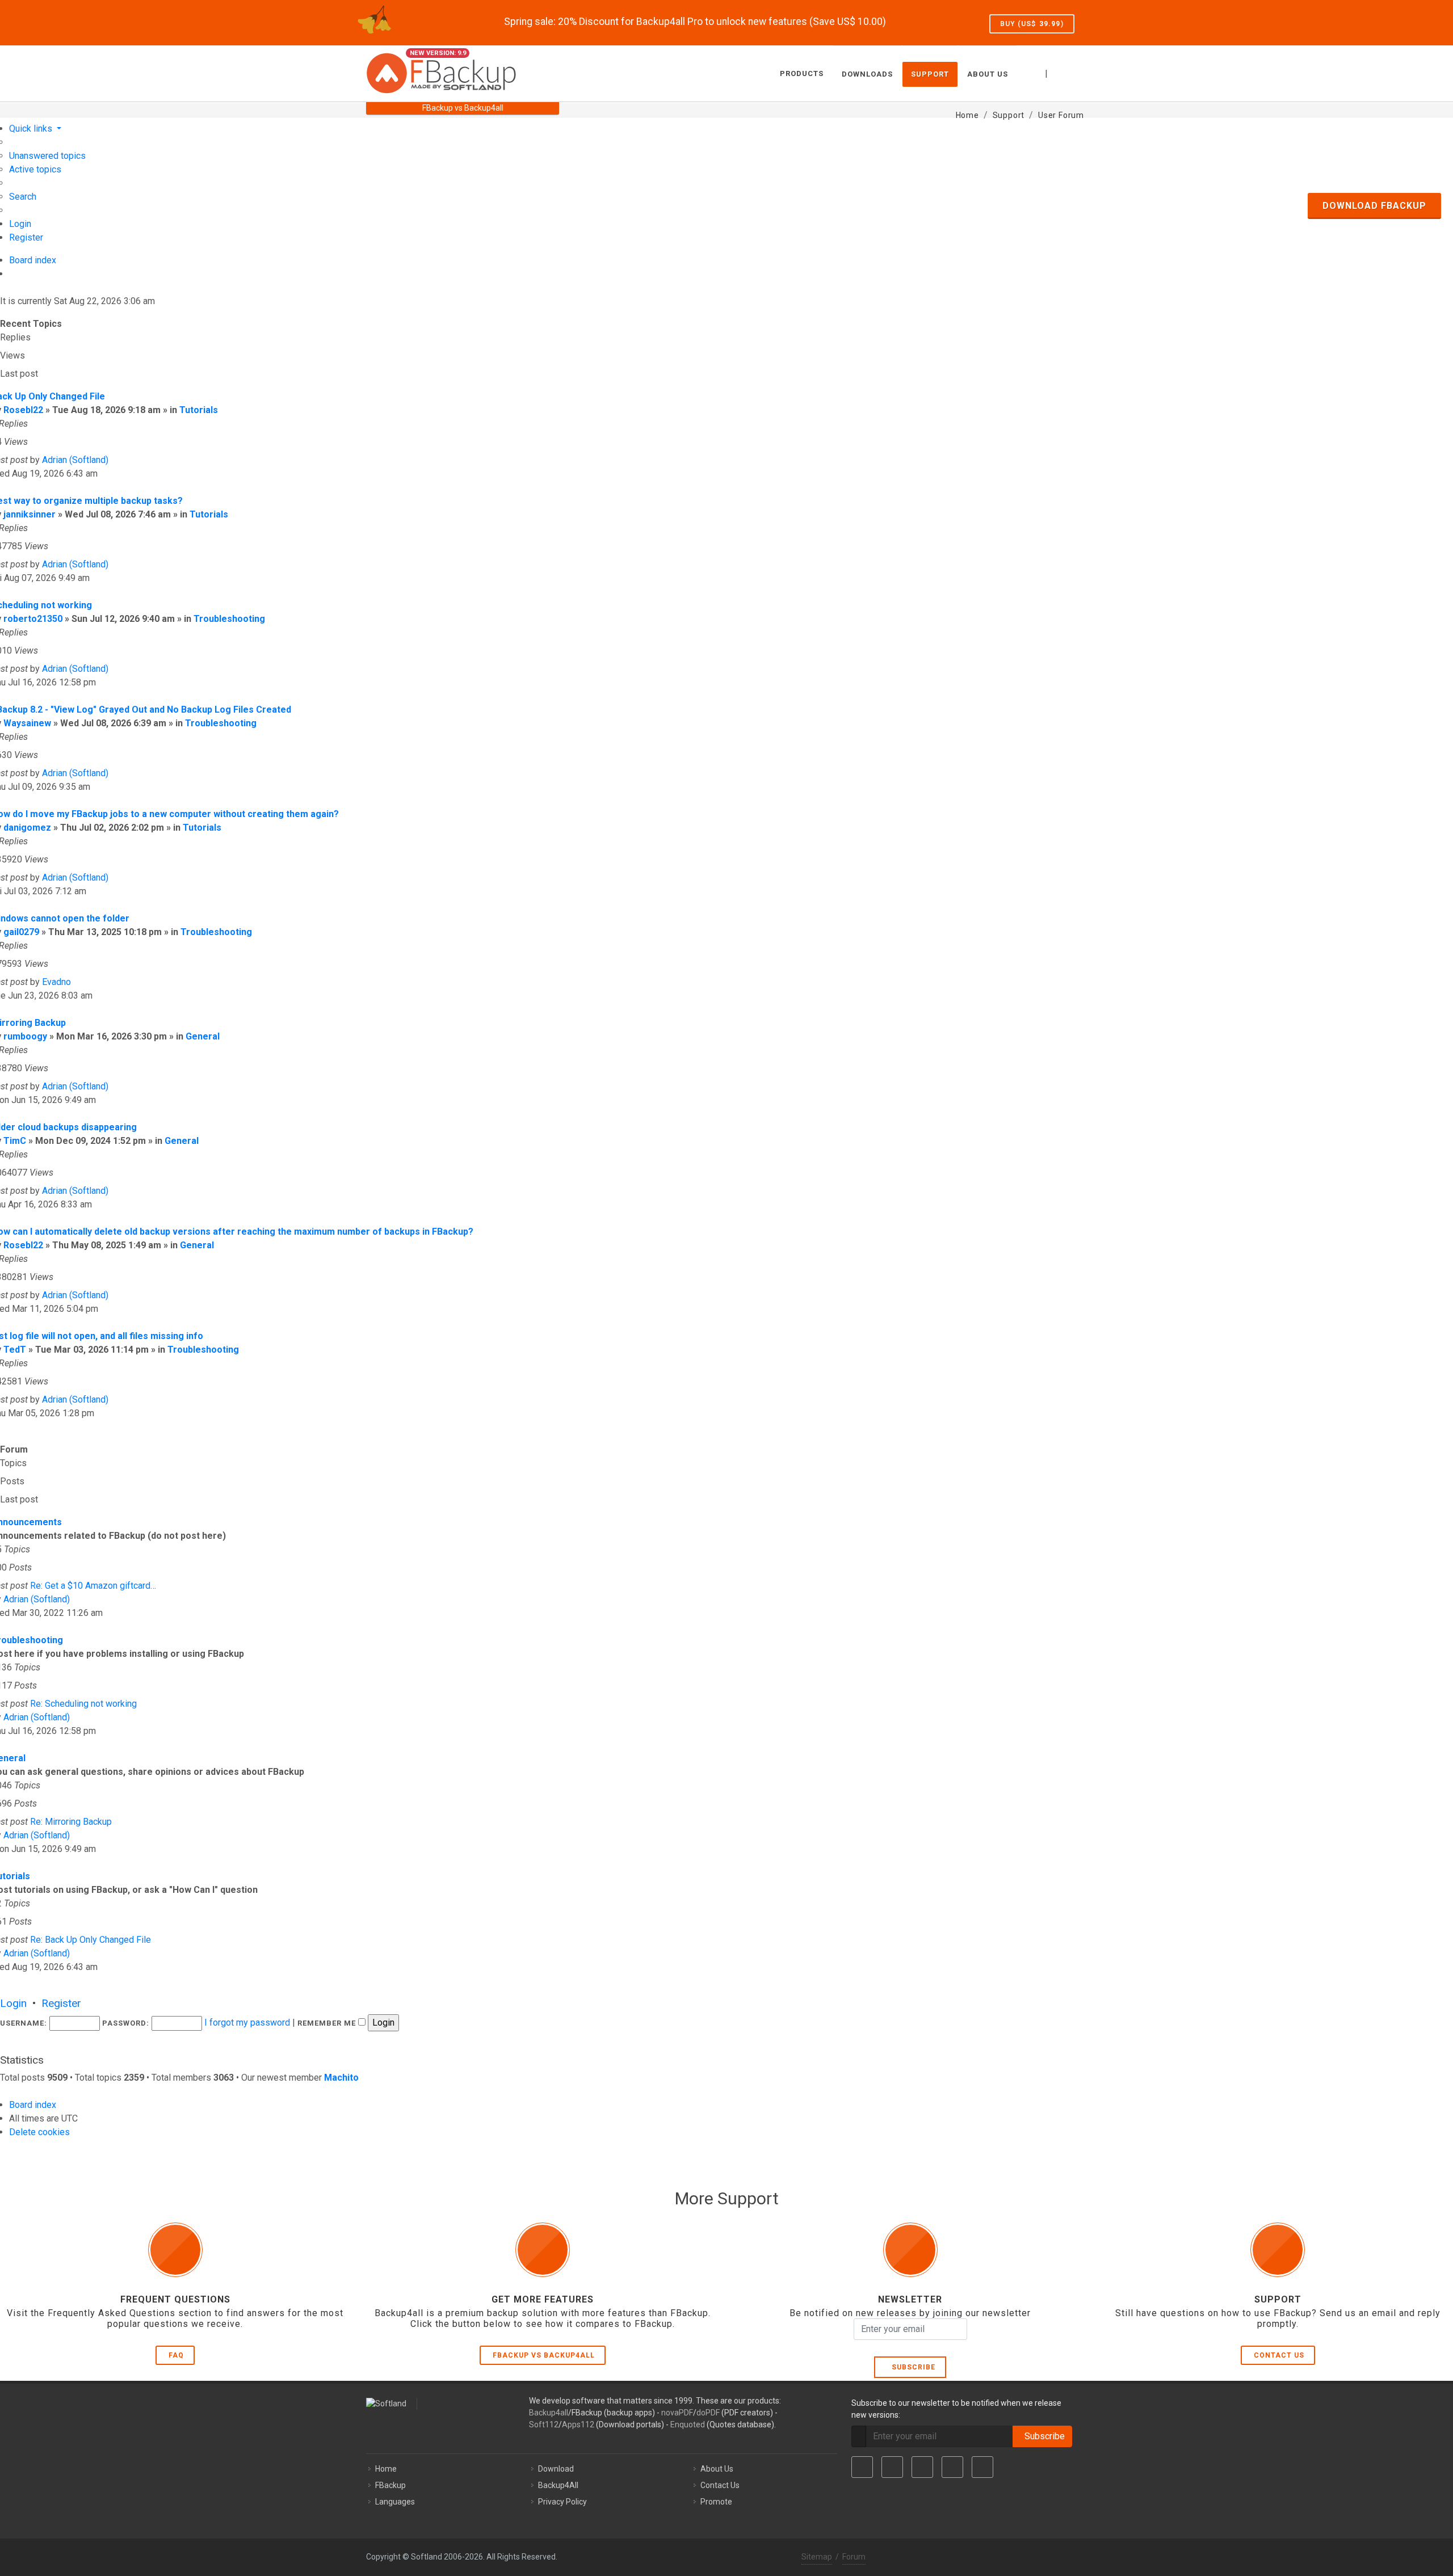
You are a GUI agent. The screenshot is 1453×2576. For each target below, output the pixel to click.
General (203, 1036)
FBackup (390, 2485)
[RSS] (982, 2467)
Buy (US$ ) (1032, 24)
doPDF (708, 2413)
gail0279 (21, 932)
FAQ (176, 2355)
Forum (854, 2557)
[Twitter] (892, 2467)
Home (386, 2469)
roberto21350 (33, 619)
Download (556, 2469)
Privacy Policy (562, 2502)
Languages (395, 2502)
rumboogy (25, 1036)
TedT (15, 1350)
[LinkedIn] (922, 2467)
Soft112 (544, 2425)
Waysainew (27, 723)
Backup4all (549, 2413)
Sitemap (817, 2557)
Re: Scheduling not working (83, 1704)
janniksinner (30, 514)
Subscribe (911, 2367)
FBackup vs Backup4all (544, 2355)
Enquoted (688, 2425)
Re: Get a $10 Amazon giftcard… (93, 1586)
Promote (716, 2502)
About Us (717, 2469)
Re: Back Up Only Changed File (91, 1940)
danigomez (27, 828)
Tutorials (199, 410)
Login (13, 2003)
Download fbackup (1374, 206)
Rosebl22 (23, 410)
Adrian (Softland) (75, 460)
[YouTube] (952, 2467)
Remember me (328, 2023)
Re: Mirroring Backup (71, 1822)
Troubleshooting (229, 619)
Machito (341, 2078)
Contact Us (1279, 2355)
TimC (15, 1141)
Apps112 (578, 2425)
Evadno (56, 982)
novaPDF (677, 2413)
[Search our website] (1074, 72)
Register (61, 2003)
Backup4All (558, 2485)
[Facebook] (862, 2467)
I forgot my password (247, 2023)
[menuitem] (47, 156)
